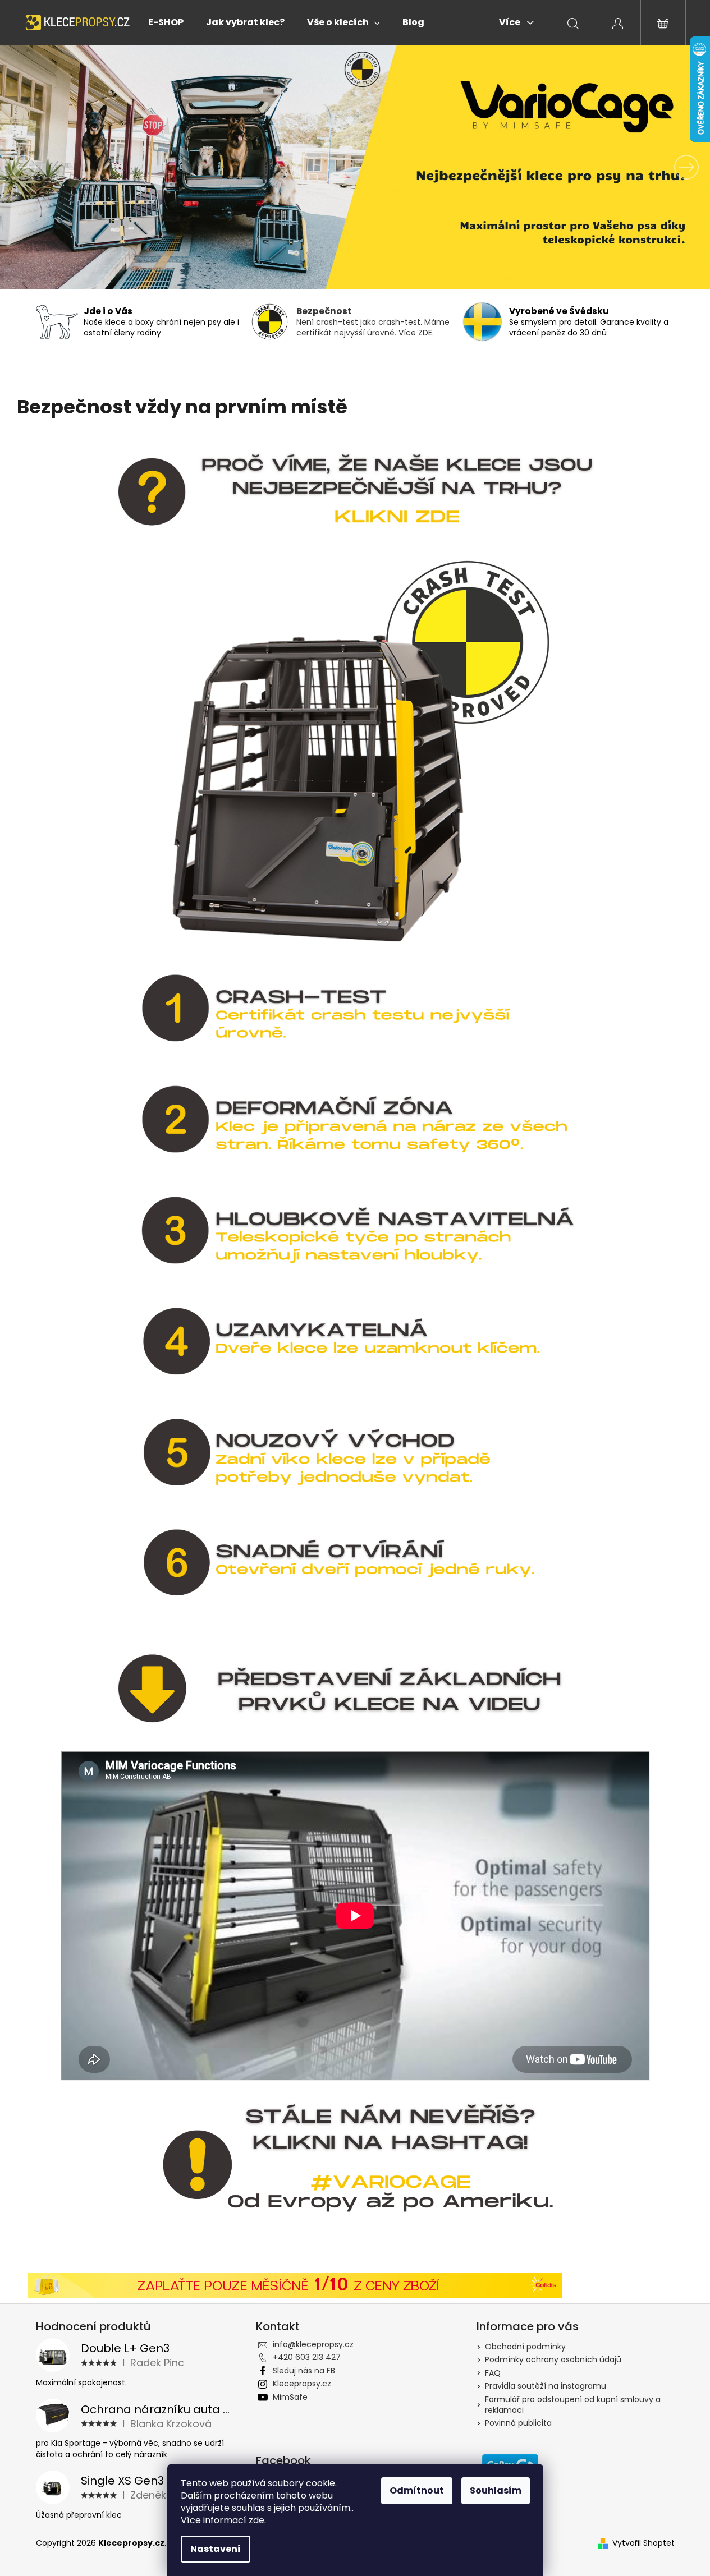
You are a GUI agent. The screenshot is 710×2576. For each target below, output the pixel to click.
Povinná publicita (518, 2423)
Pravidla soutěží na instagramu (546, 2386)
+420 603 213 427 (307, 2357)
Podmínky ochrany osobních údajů (553, 2359)
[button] (53, 167)
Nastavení (216, 2549)
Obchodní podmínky (525, 2347)
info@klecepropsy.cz (313, 2344)
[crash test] (355, 492)
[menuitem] (166, 22)
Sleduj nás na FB (304, 2371)
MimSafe (290, 2397)
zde (256, 2520)
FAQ (493, 2373)
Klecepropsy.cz (302, 2384)
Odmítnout (417, 2490)
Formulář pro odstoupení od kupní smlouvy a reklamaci (573, 2405)
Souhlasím (496, 2490)
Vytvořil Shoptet (643, 2543)
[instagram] (355, 2164)
